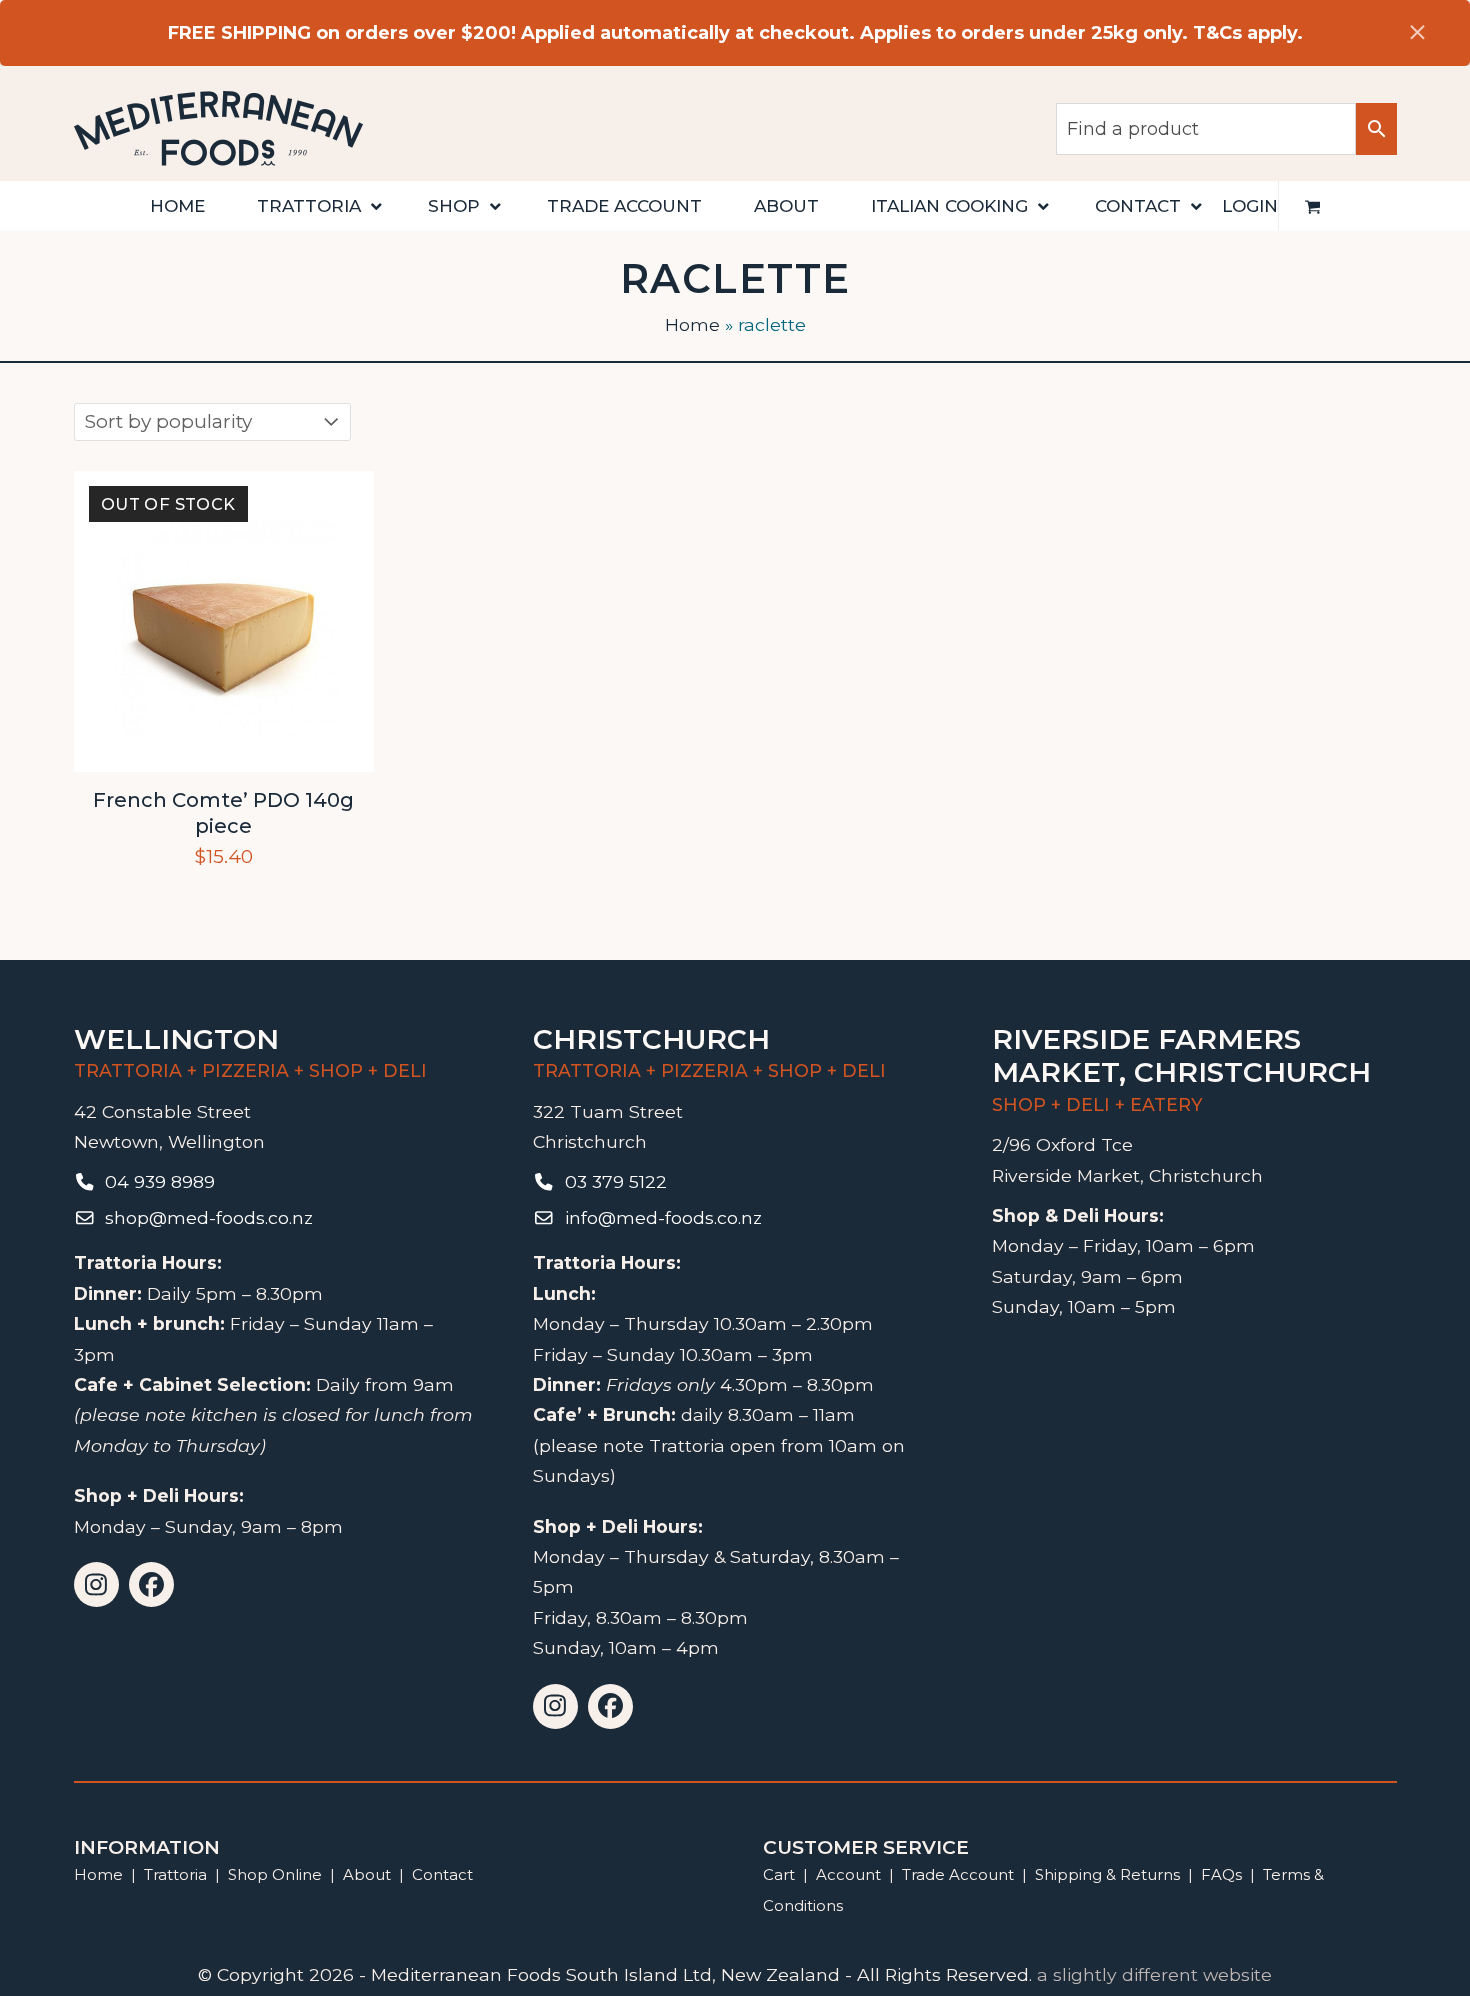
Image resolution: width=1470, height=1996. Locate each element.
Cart (779, 1874)
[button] (1313, 206)
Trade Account (958, 1874)
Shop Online (277, 1874)
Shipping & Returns (1107, 1874)
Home (692, 324)
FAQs (1221, 1874)
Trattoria (175, 1874)
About (367, 1874)
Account (848, 1874)
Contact (442, 1874)
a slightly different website (1154, 1974)
